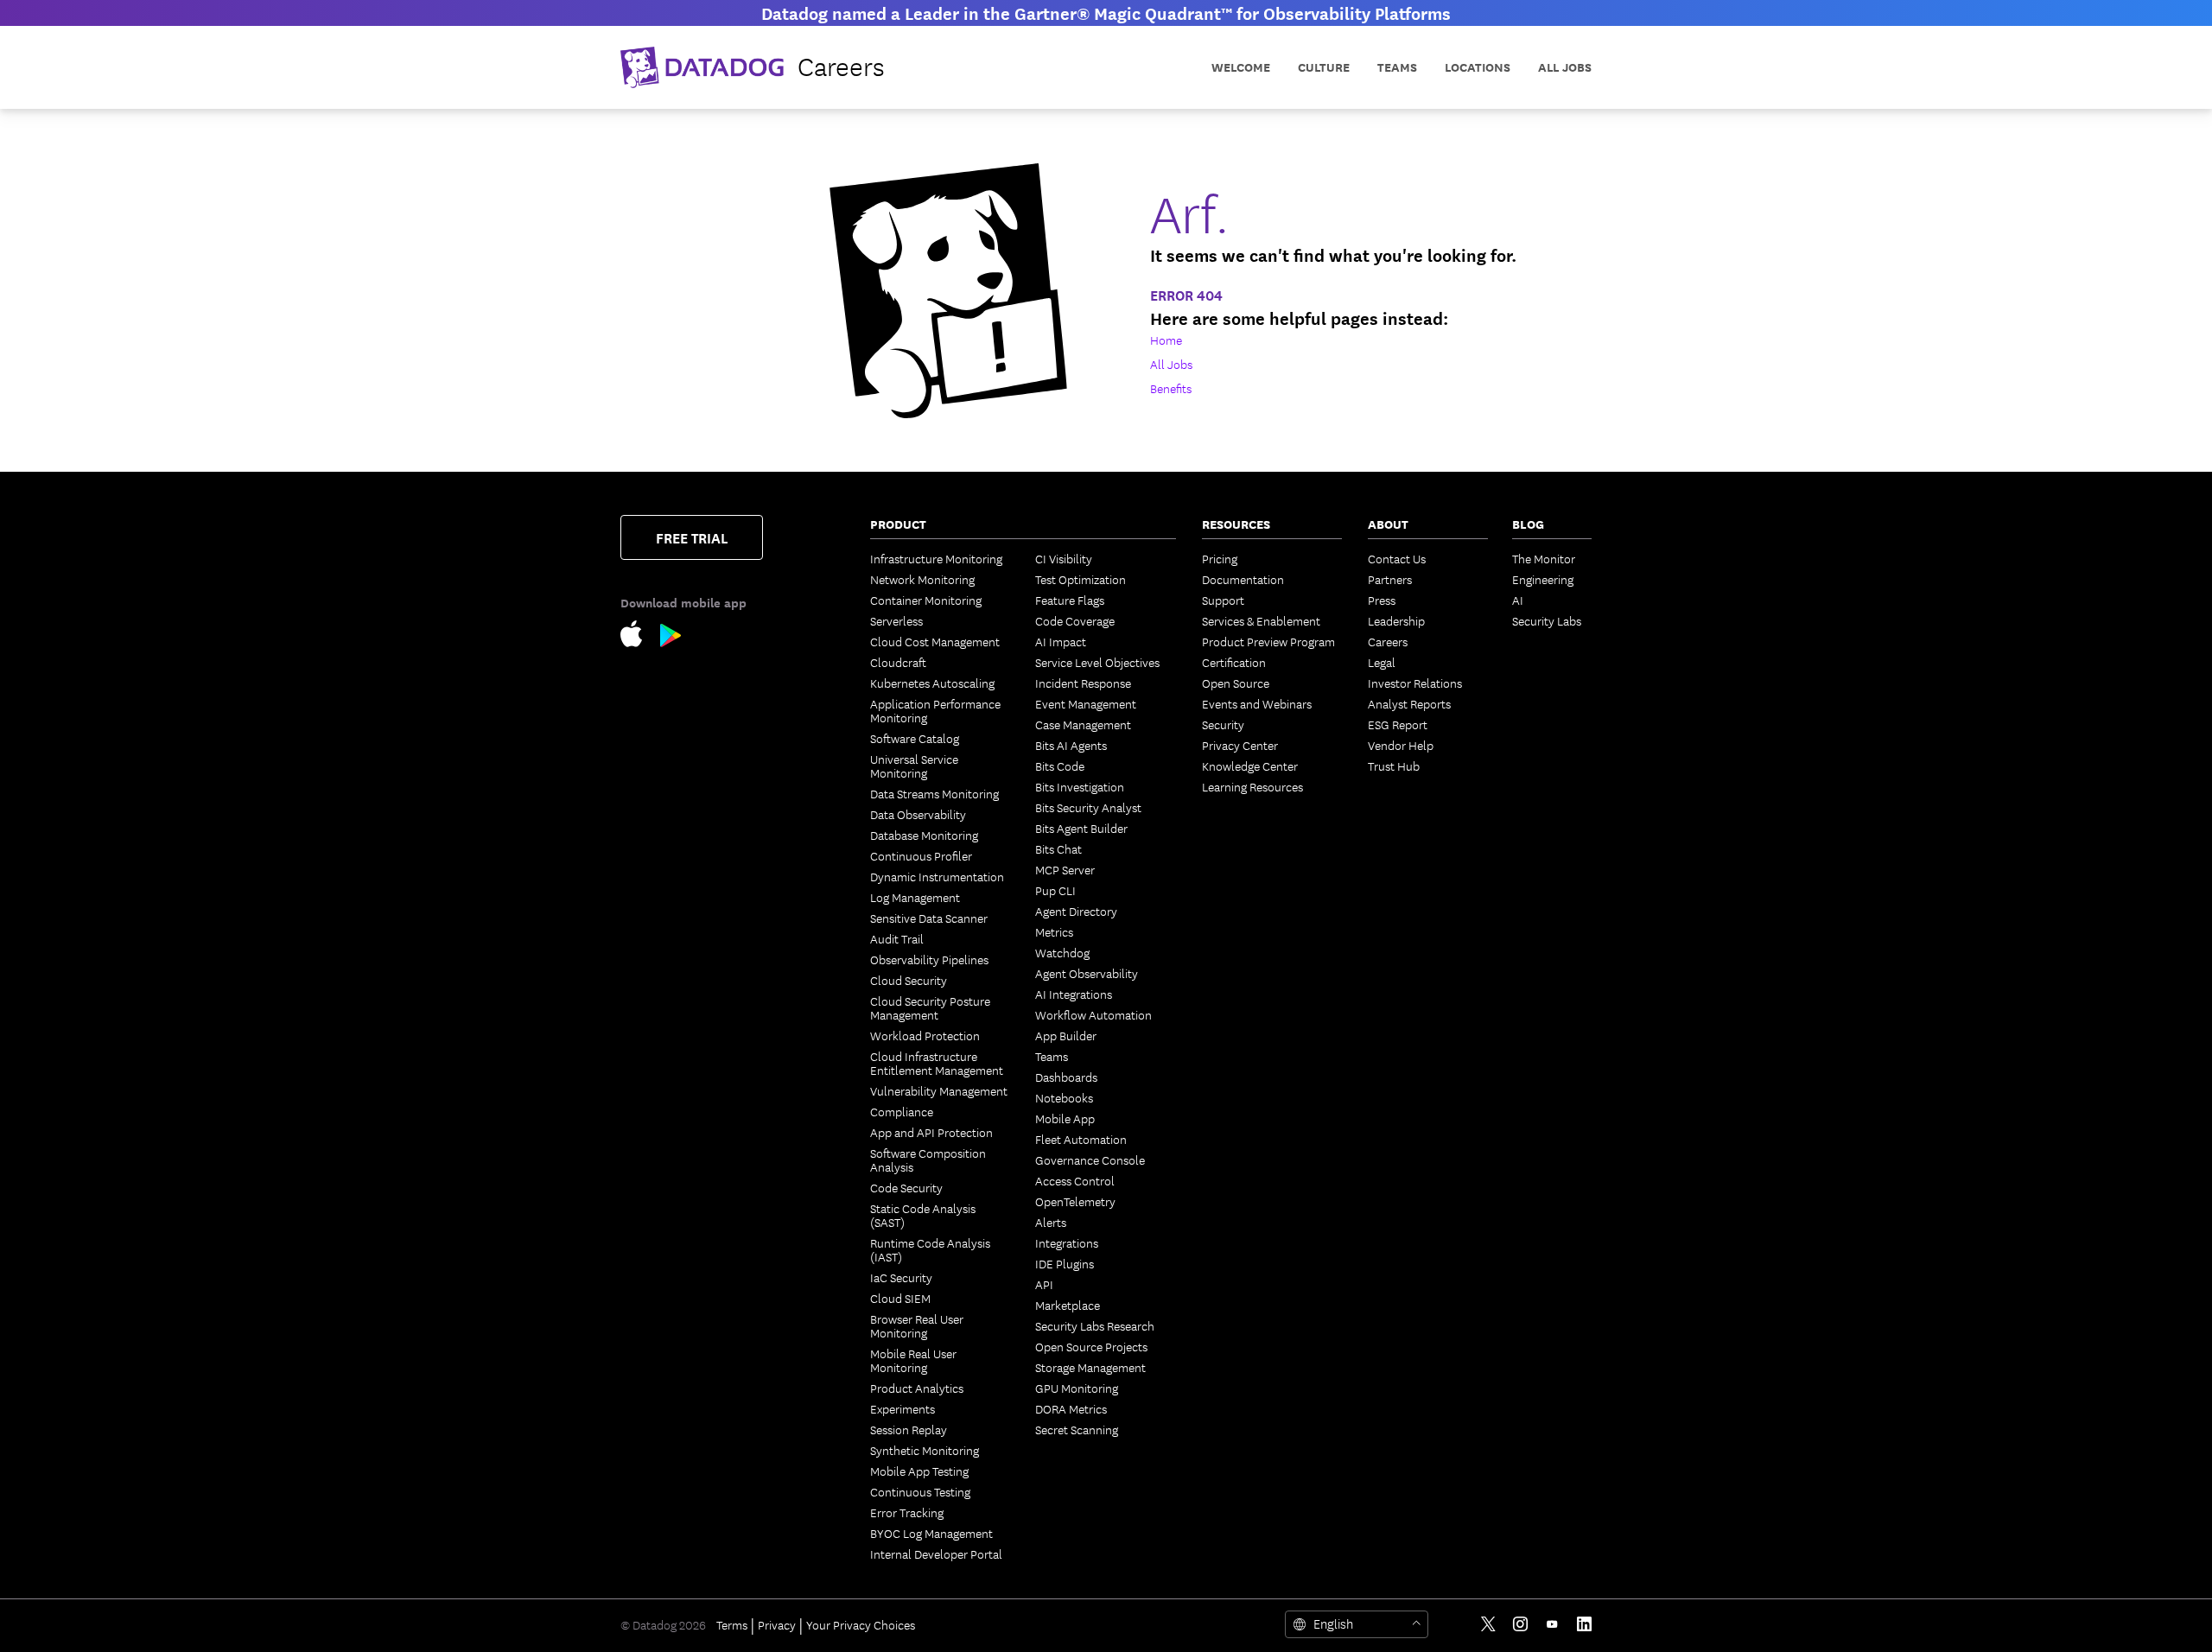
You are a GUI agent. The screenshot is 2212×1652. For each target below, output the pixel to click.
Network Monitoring (922, 579)
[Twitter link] (1488, 1624)
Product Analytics (917, 1388)
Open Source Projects (1091, 1346)
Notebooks (1064, 1097)
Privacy (777, 1624)
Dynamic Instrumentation (937, 876)
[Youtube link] (1552, 1624)
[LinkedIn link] (1584, 1624)
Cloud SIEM (900, 1298)
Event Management (1086, 703)
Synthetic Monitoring (925, 1450)
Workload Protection (925, 1035)
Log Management (915, 897)
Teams (1052, 1056)
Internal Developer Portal (936, 1554)
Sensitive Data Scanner (929, 918)
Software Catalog (915, 738)
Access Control (1075, 1180)
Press (1382, 600)
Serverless (896, 620)
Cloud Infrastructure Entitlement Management (937, 1063)
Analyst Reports (1409, 703)
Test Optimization (1081, 579)
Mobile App (1065, 1118)
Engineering (1543, 579)
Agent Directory (1076, 911)
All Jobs (1565, 67)
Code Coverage (1075, 620)
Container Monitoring (926, 600)
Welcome (1241, 67)
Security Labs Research (1095, 1325)
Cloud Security (909, 980)
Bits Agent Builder (1081, 828)
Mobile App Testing (919, 1471)
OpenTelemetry (1075, 1201)
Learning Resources (1252, 786)
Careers (1388, 641)
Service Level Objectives (1097, 662)
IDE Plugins (1065, 1263)
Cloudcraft (898, 662)
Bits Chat (1058, 848)
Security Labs (1547, 620)
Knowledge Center (1250, 766)
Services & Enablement (1261, 620)
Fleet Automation (1081, 1139)
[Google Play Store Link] (671, 639)
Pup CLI (1055, 890)
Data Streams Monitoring (934, 793)
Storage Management (1090, 1367)
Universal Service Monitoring (914, 766)
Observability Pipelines (929, 959)
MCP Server (1065, 869)
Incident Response (1083, 683)
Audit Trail (897, 938)
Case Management (1083, 724)
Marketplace (1068, 1305)
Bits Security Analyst (1088, 807)
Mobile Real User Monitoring (913, 1360)
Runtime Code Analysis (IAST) (930, 1249)
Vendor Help (1401, 745)
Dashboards (1066, 1077)
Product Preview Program (1268, 641)
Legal (1382, 662)
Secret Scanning (1077, 1429)
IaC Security (901, 1277)
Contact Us (1397, 558)
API (1044, 1284)
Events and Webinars (1257, 703)
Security (1223, 724)
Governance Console (1090, 1160)
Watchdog (1062, 952)
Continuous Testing (920, 1491)
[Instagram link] (1520, 1624)
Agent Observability (1087, 973)
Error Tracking (907, 1512)
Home (1166, 340)
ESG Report (1398, 724)
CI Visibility (1064, 558)
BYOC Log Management (931, 1533)
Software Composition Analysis (928, 1160)
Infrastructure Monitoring (936, 558)
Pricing (1220, 558)
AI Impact (1061, 641)
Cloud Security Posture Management (930, 1007)
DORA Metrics (1071, 1408)
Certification (1234, 662)
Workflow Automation (1093, 1014)
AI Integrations (1074, 994)
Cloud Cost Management (935, 641)
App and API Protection (931, 1132)
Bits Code (1060, 766)
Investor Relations (1415, 683)
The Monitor (1544, 558)
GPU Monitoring (1077, 1388)
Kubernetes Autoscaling (932, 683)
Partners (1390, 579)
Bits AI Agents (1071, 745)
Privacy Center (1240, 745)
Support (1223, 600)
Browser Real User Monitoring (917, 1325)
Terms (732, 1624)
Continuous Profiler (921, 855)
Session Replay (909, 1429)
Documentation (1243, 579)
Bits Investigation (1080, 786)
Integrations (1067, 1242)
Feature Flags (1070, 600)
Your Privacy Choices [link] (861, 1624)
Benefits (1171, 388)
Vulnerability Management (939, 1090)
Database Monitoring (924, 835)
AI (1518, 600)
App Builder (1066, 1035)
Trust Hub (1394, 766)
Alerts (1051, 1222)
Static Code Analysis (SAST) (923, 1215)
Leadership (1396, 620)
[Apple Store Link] (640, 637)
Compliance (902, 1111)
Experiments (903, 1408)
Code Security (906, 1187)
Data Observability (918, 814)
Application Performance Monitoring (935, 710)
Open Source (1236, 683)
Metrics (1054, 931)
